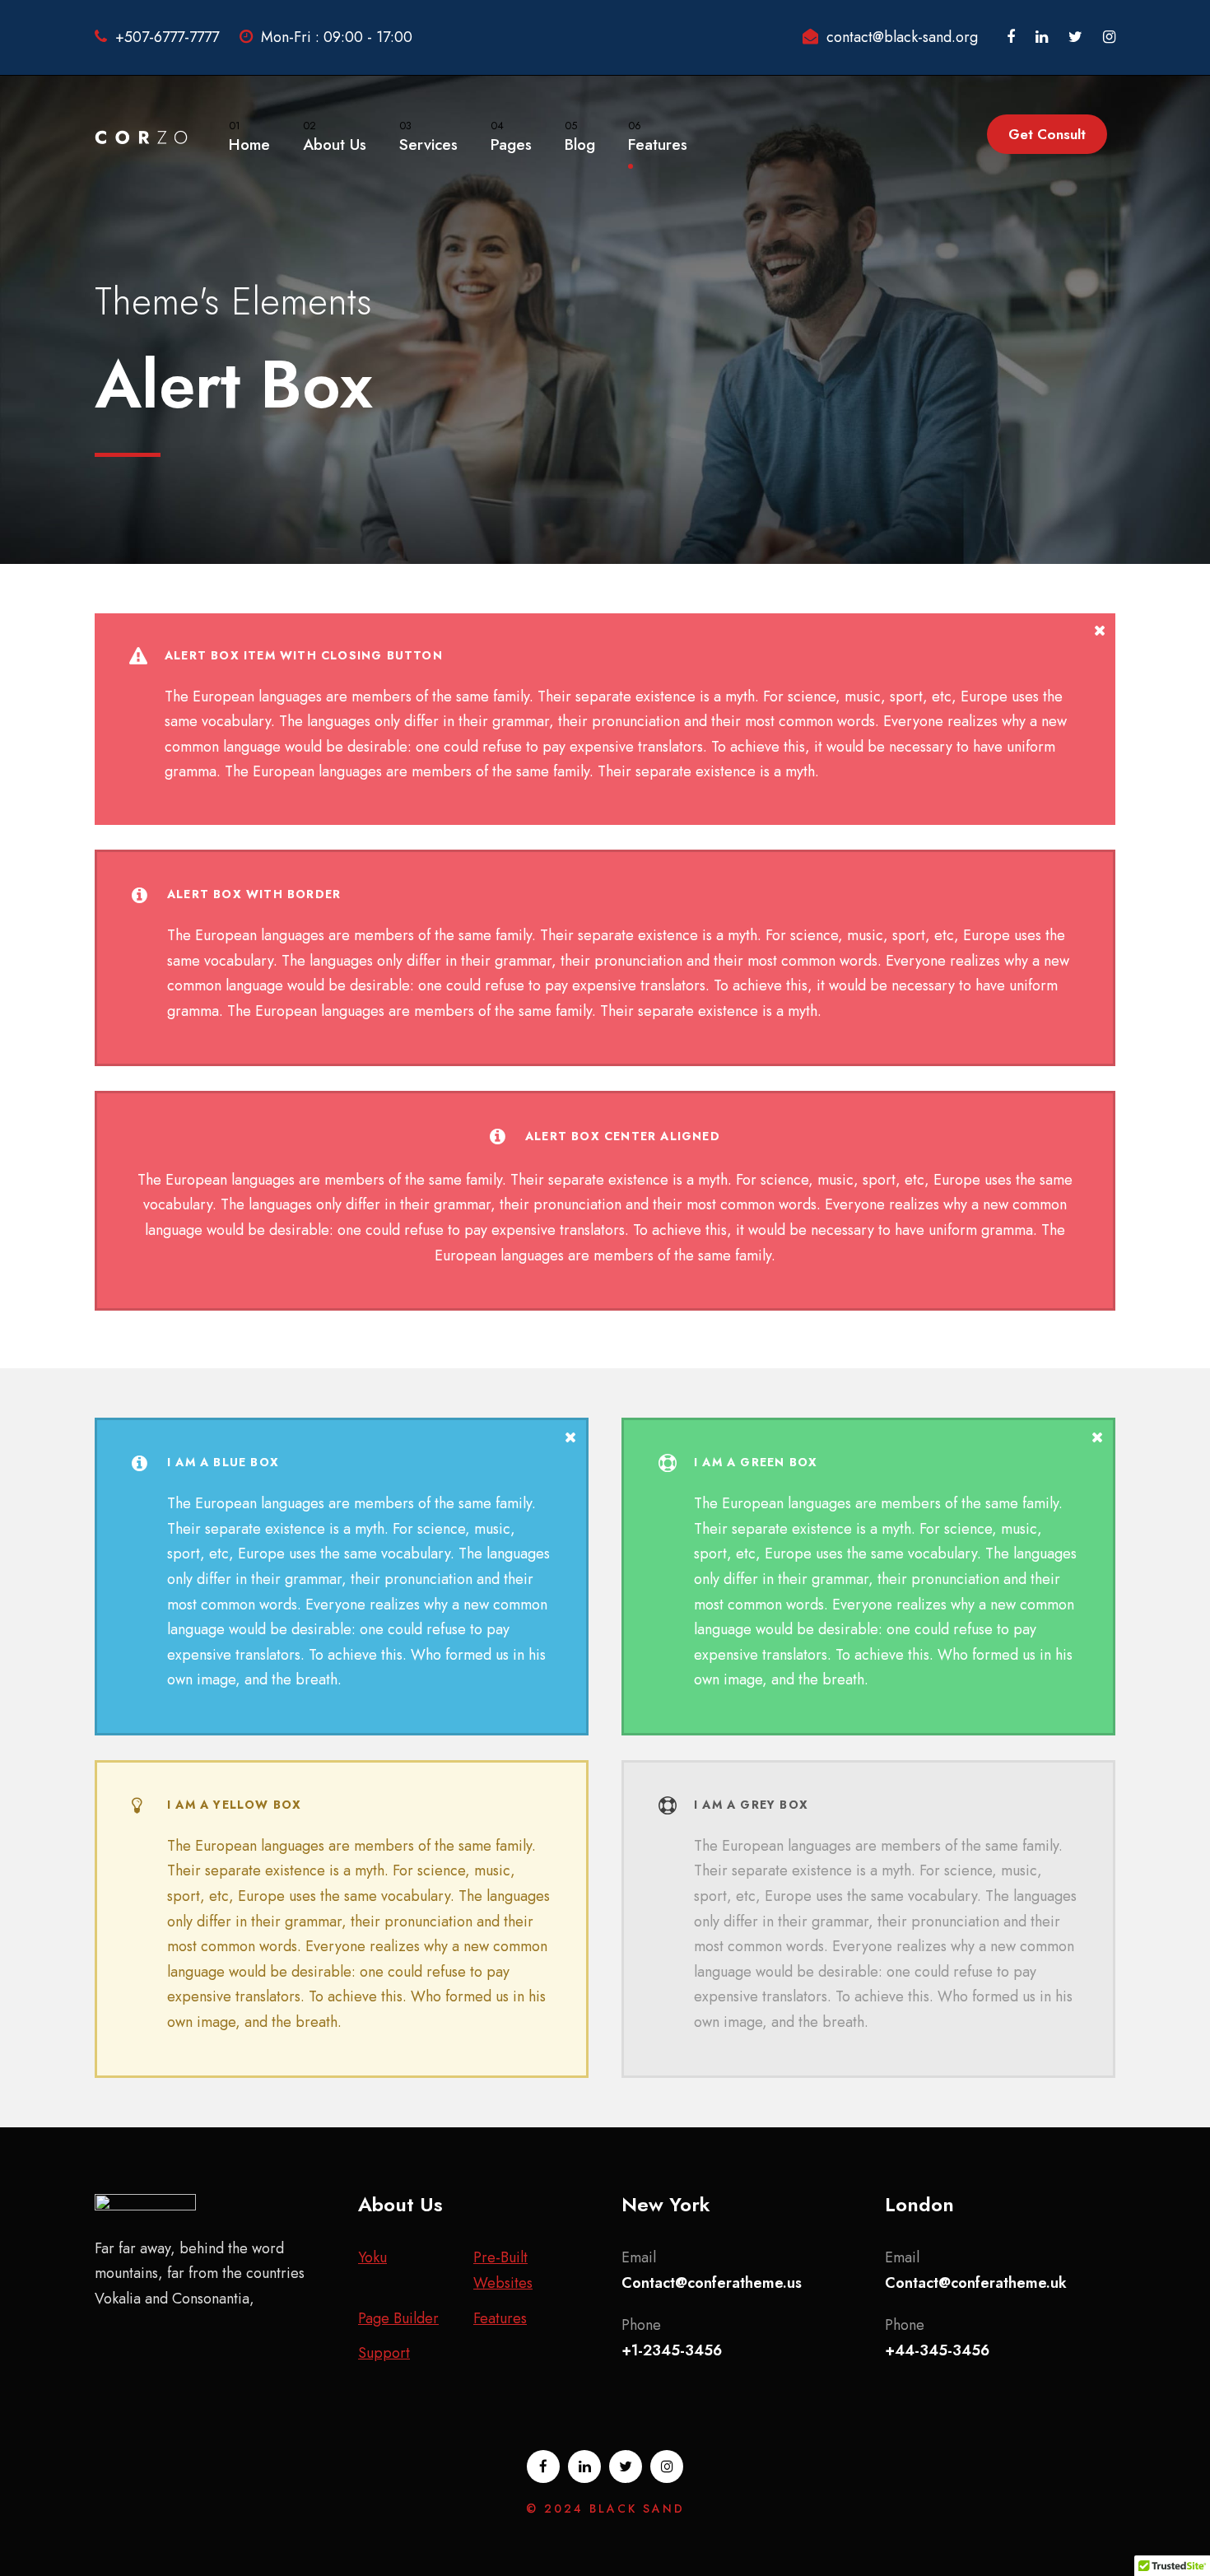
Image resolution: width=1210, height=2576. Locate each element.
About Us (335, 137)
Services (428, 137)
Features (658, 137)
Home (249, 137)
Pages (511, 137)
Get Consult (1047, 134)
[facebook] (1011, 37)
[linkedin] (1042, 37)
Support (384, 2353)
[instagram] (1109, 37)
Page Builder (398, 2318)
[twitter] (1075, 37)
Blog (580, 137)
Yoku (372, 2257)
